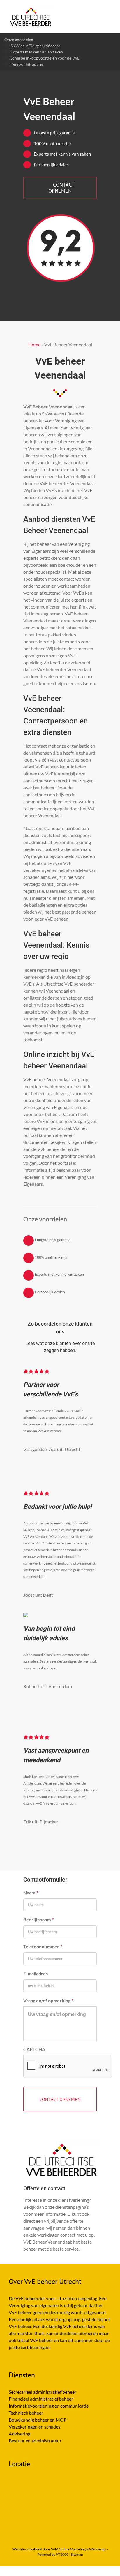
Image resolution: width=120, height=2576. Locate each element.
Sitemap (77, 2554)
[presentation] (68, 2066)
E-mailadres (36, 1973)
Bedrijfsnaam (38, 1919)
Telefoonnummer (43, 1946)
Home (34, 344)
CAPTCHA (34, 2049)
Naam (31, 1892)
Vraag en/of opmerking (48, 2000)
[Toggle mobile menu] (109, 9)
